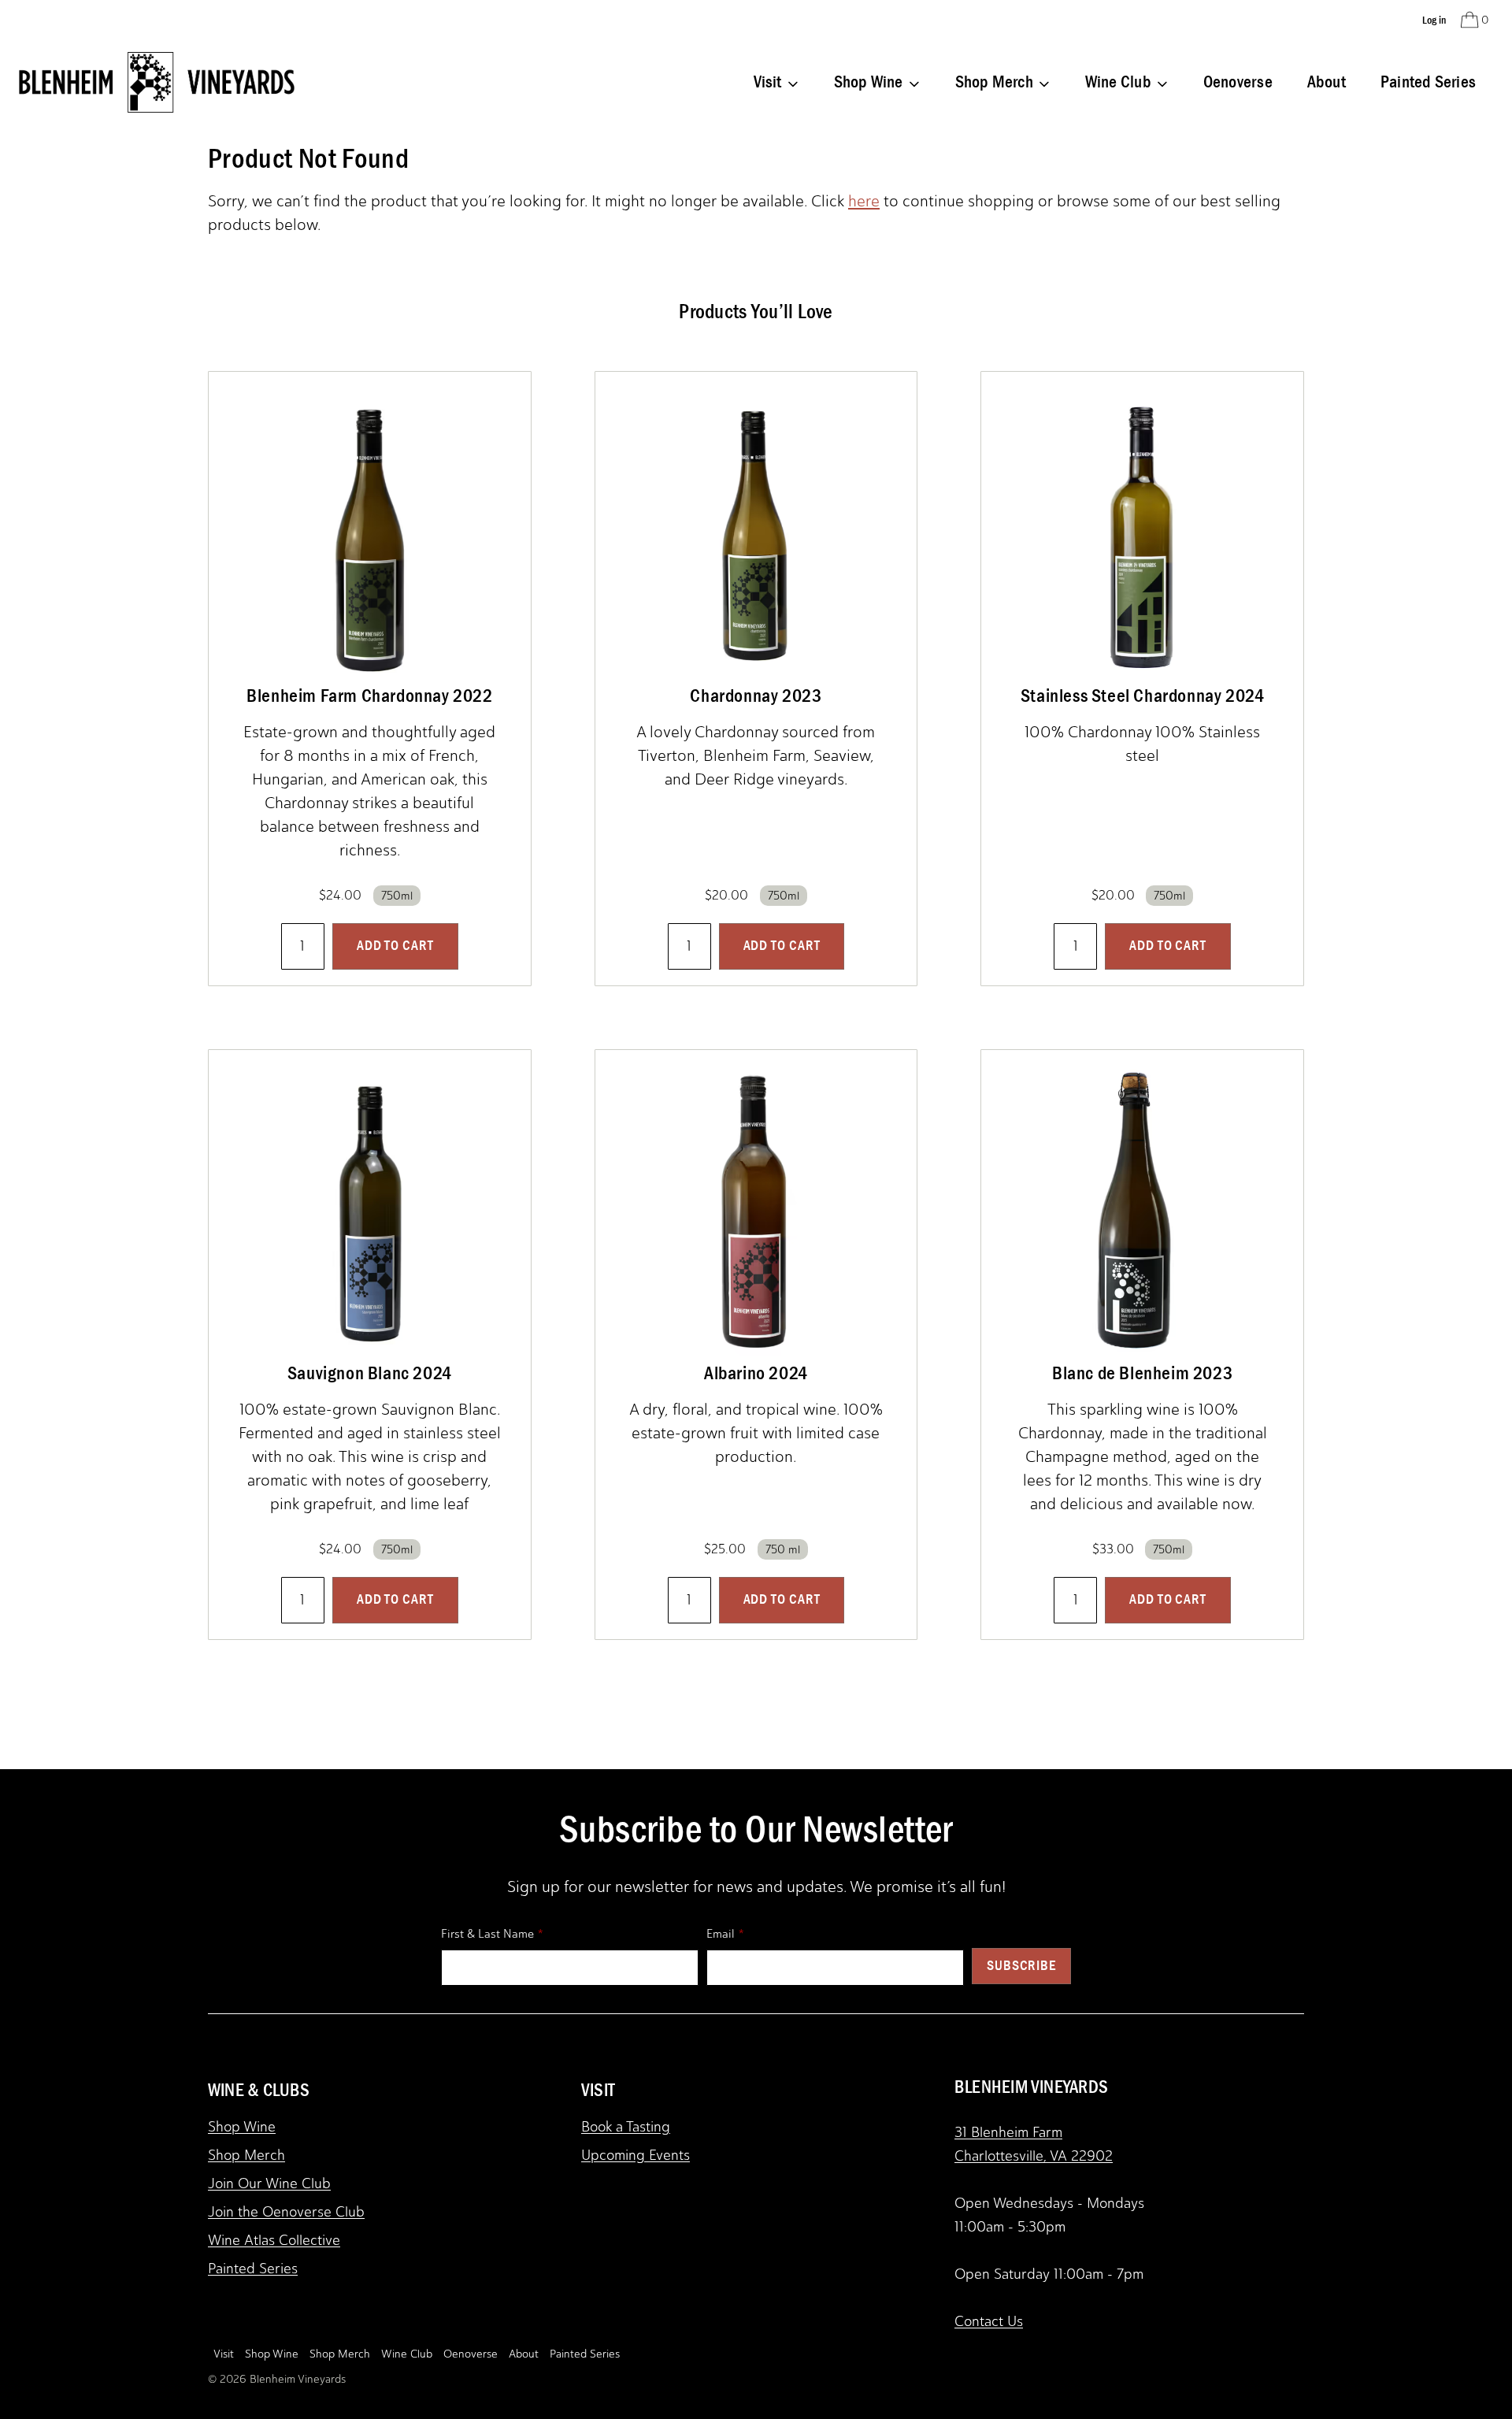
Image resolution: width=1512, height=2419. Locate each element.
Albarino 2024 (756, 1373)
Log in (1434, 20)
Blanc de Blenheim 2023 (1142, 1373)
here (864, 201)
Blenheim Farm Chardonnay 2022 (369, 696)
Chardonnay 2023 (756, 696)
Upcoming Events (636, 2155)
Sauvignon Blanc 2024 (370, 1373)
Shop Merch (246, 2155)
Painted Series (1428, 82)
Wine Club (407, 2354)
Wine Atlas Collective (274, 2240)
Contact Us (989, 2321)
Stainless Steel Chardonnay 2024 (1143, 696)
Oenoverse (1238, 82)
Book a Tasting (626, 2127)
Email (721, 1934)
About (1327, 82)
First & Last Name (487, 1934)
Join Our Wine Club (269, 2183)
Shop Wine (242, 2127)
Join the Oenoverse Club (286, 2212)
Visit (224, 2354)
